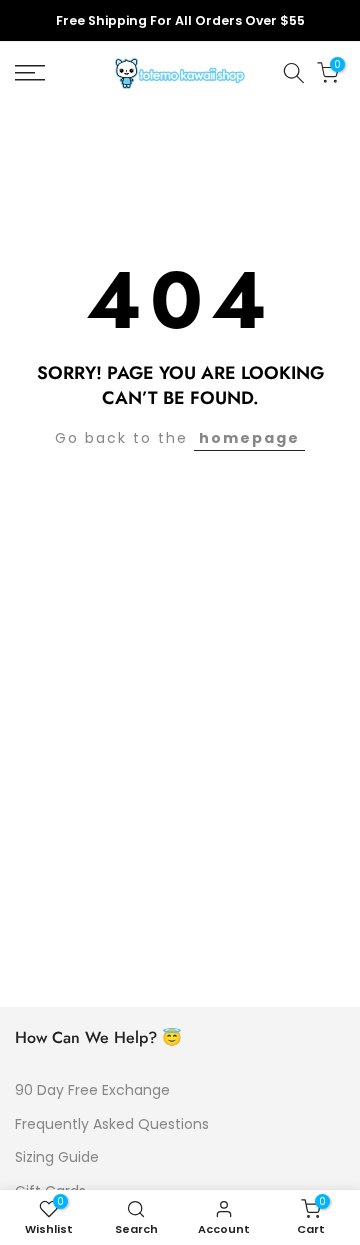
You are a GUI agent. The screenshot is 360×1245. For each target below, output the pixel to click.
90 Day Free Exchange (92, 1090)
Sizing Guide (57, 1157)
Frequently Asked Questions (112, 1124)
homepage (249, 438)
